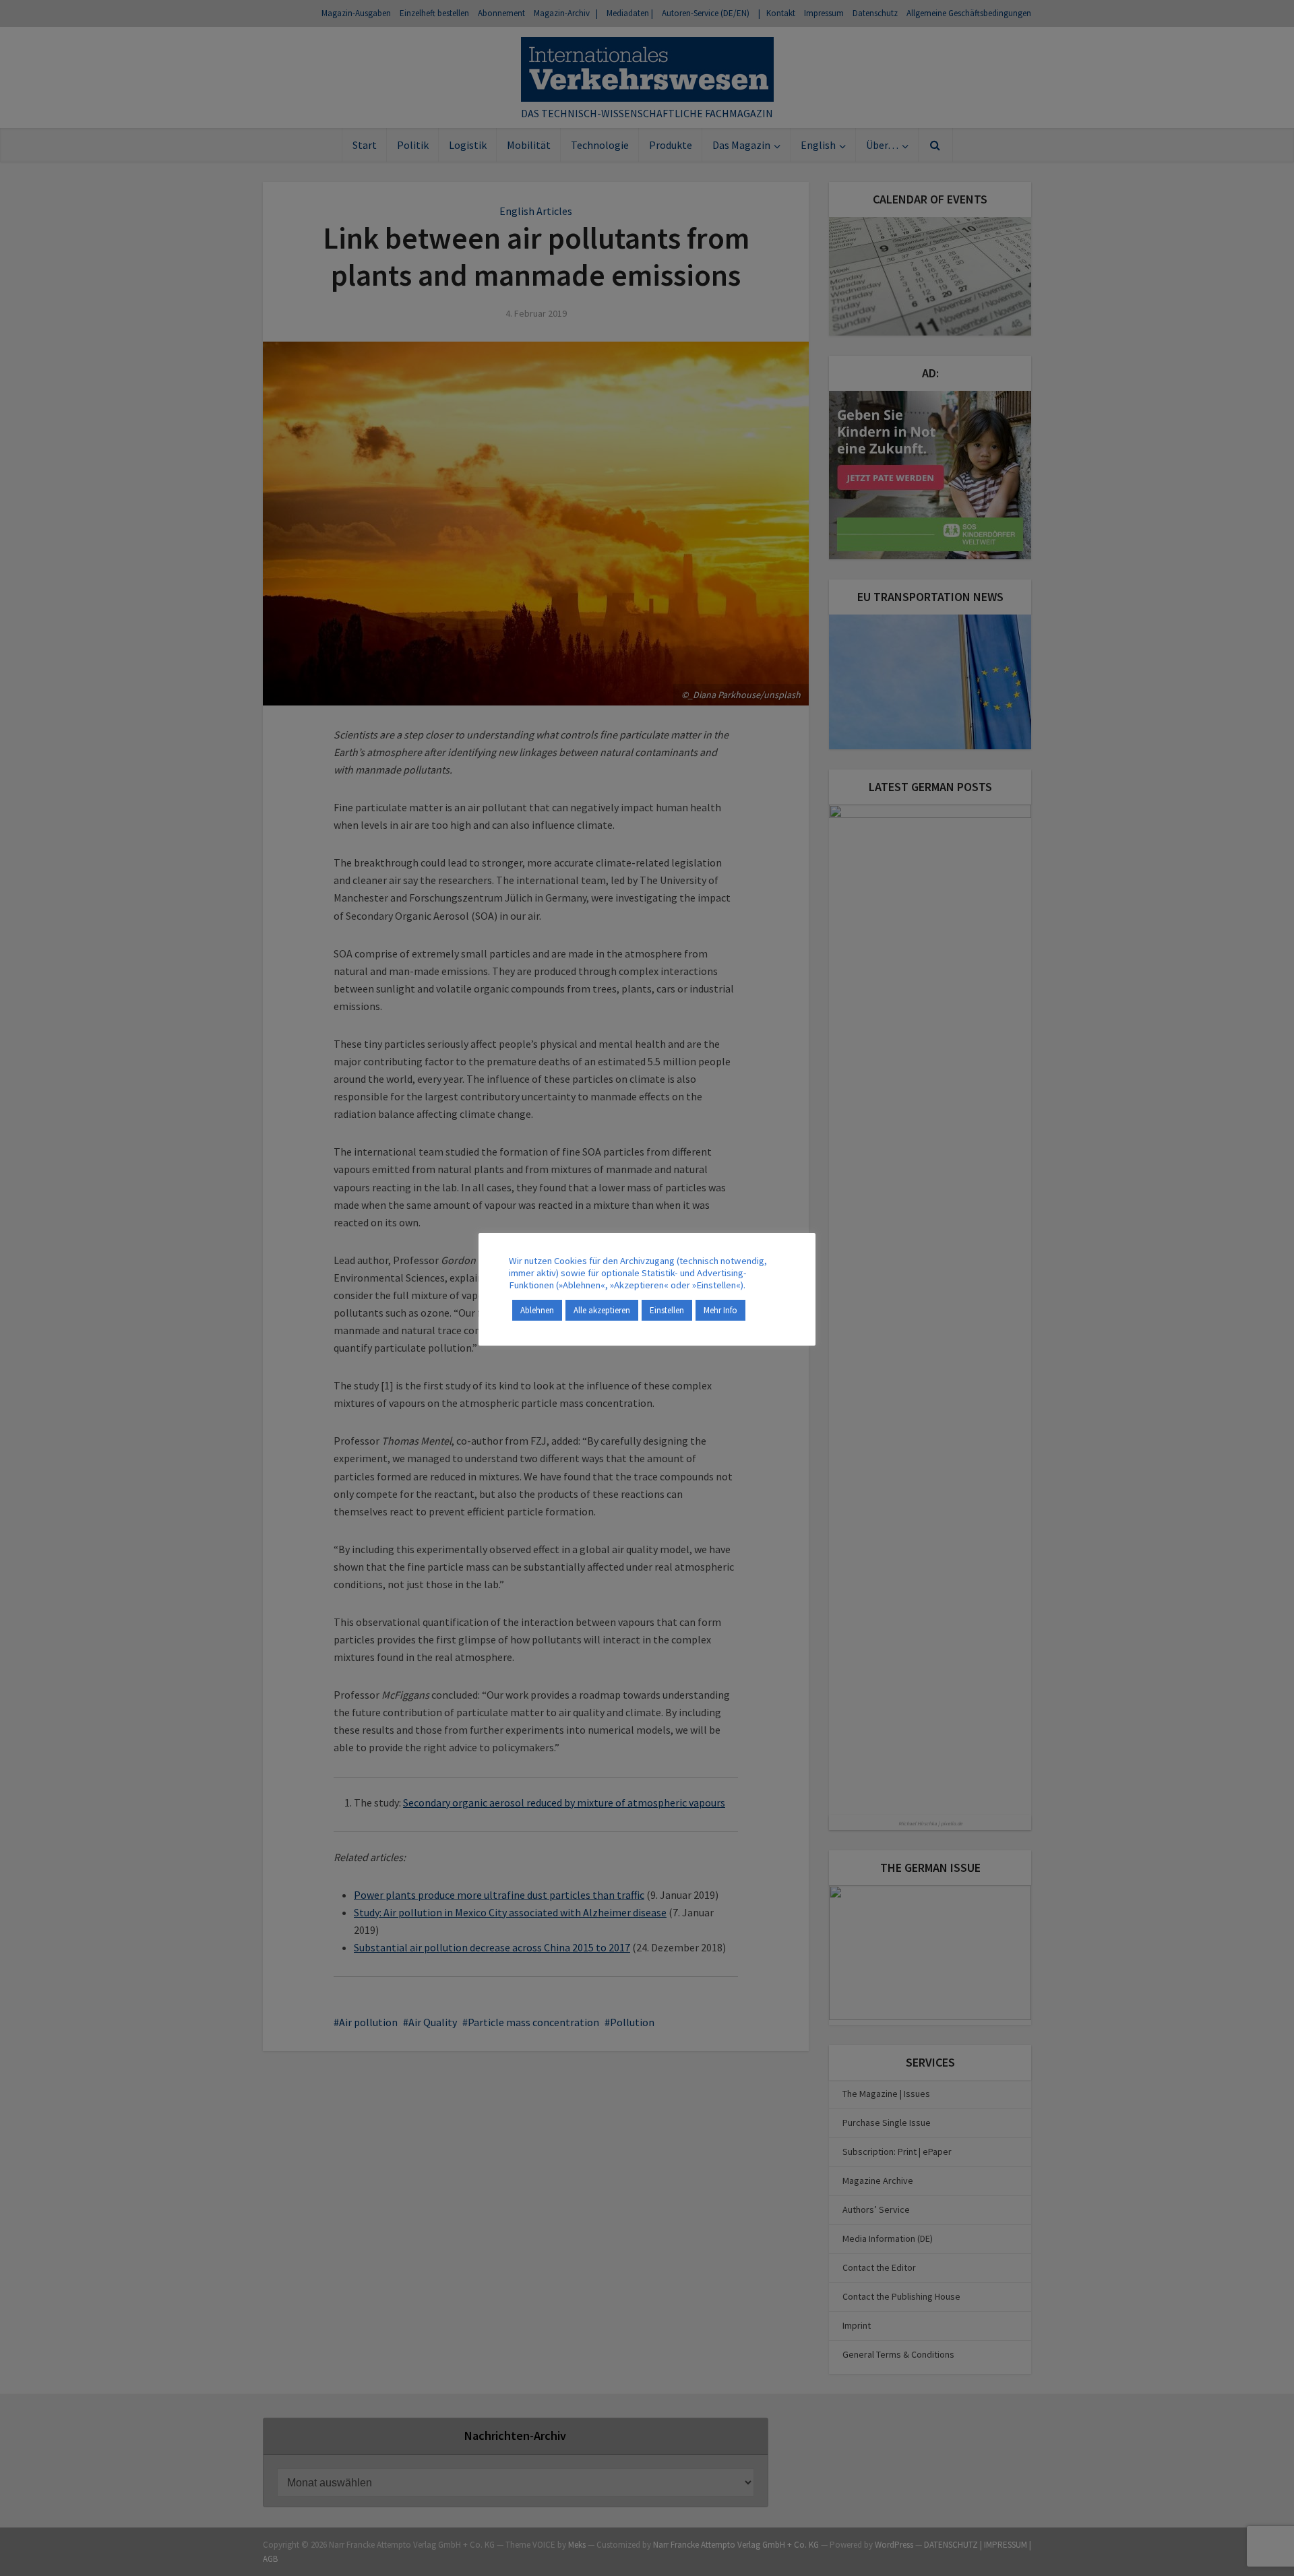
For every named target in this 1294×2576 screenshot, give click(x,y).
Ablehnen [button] (537, 1310)
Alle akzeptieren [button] (602, 1310)
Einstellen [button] (667, 1310)
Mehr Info (720, 1310)
